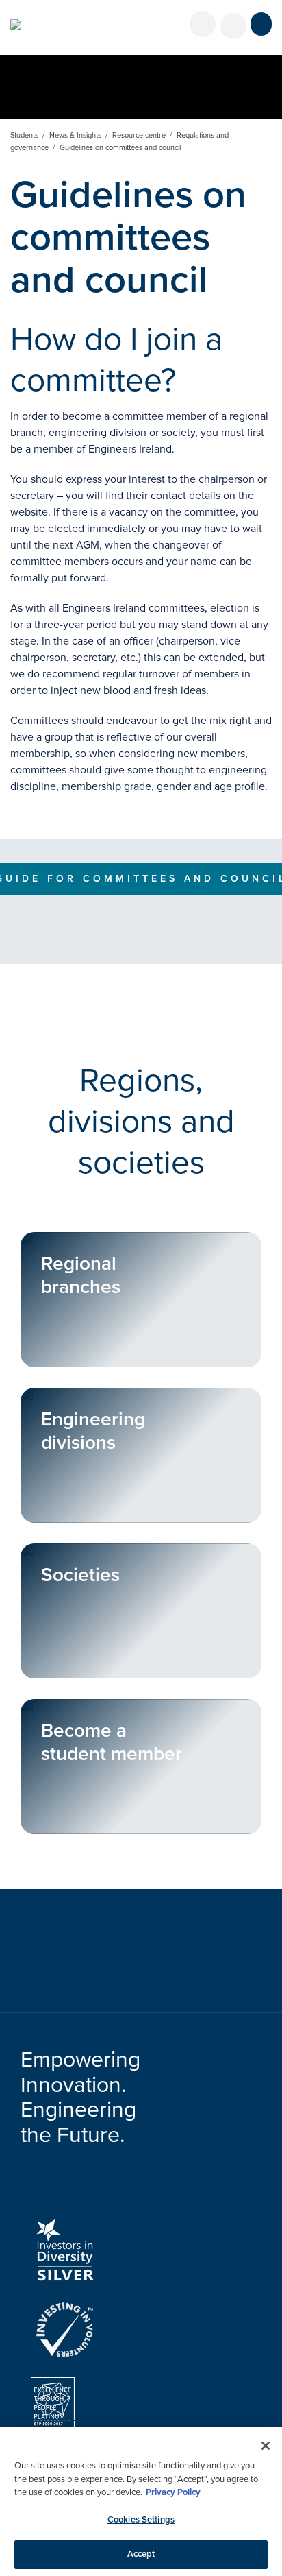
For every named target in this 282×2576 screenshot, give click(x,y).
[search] (233, 26)
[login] (203, 24)
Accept (141, 2554)
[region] (141, 2501)
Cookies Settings (141, 2520)
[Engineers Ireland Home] (16, 25)
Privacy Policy (173, 2492)
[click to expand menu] (261, 24)
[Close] (266, 2446)
